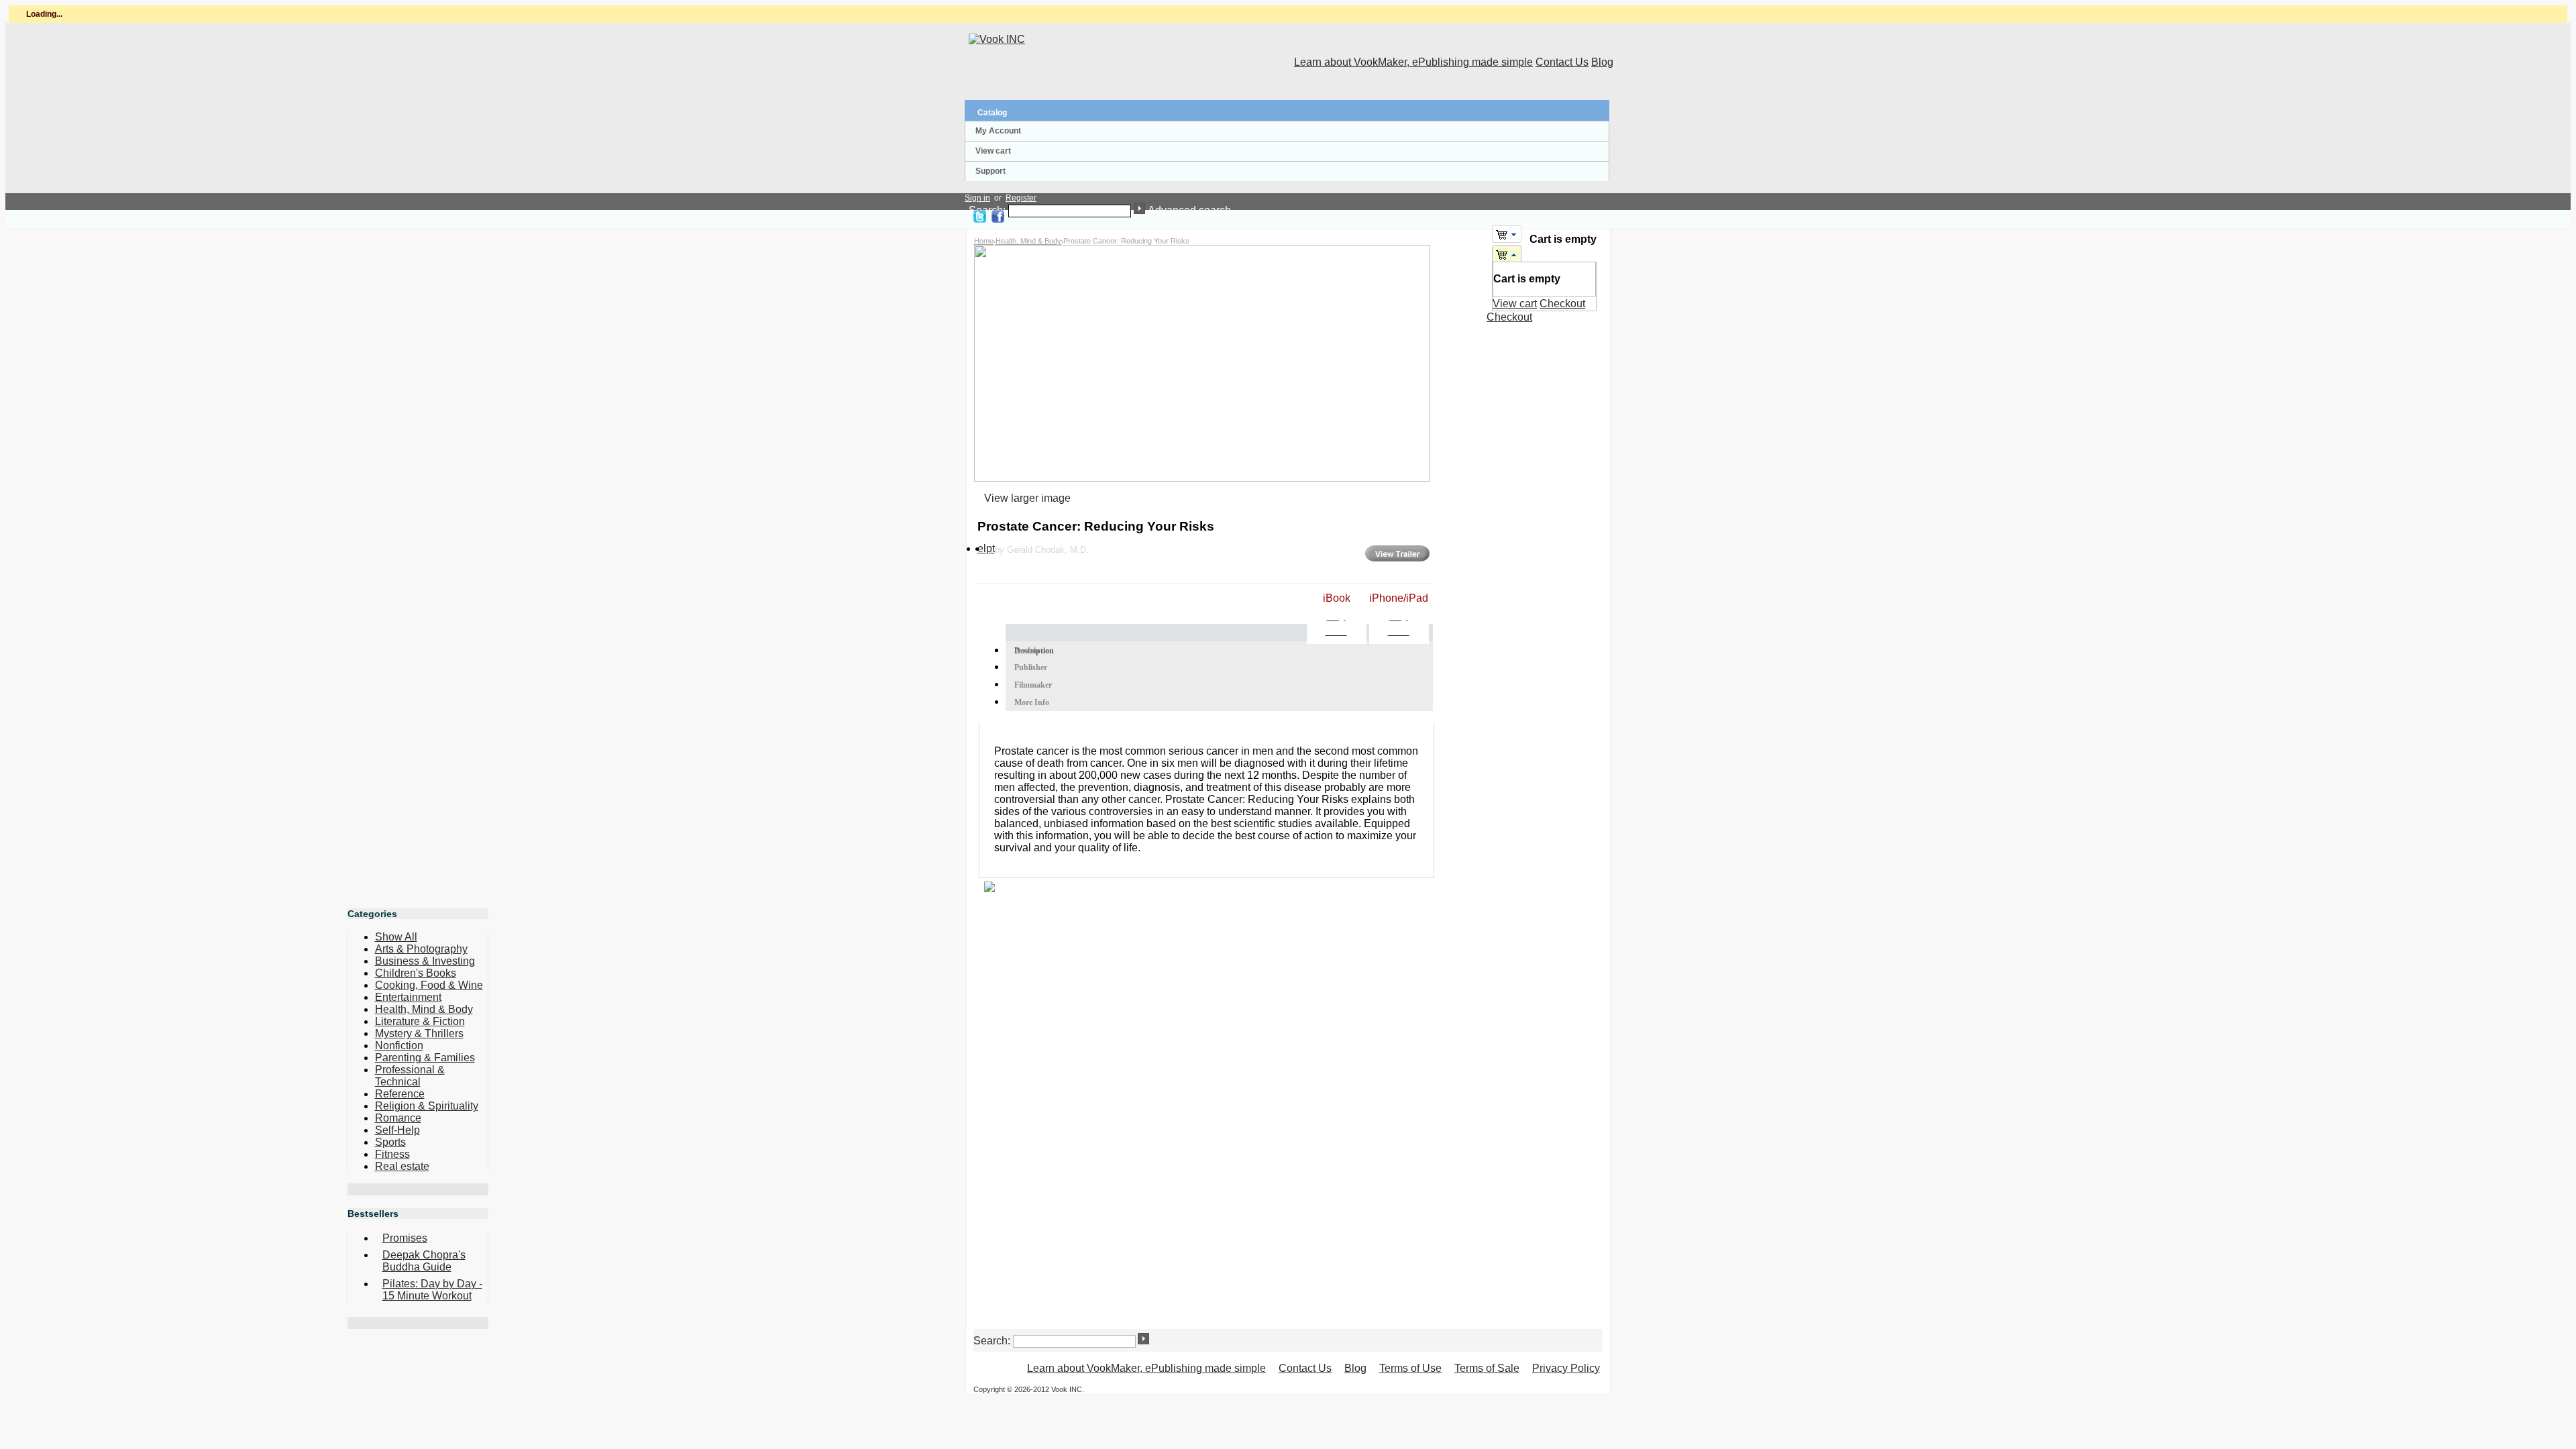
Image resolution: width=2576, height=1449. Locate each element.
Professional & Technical (410, 1076)
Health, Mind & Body (1028, 241)
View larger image (1027, 498)
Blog (1602, 62)
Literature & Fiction (420, 1021)
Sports (390, 1142)
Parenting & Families (425, 1058)
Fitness (392, 1154)
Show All (396, 937)
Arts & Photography (421, 949)
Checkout (1562, 304)
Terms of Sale (1487, 1368)
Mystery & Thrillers (419, 1033)
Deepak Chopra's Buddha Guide (424, 1261)
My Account (998, 131)
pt (990, 548)
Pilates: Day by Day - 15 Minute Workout (432, 1290)
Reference (400, 1094)
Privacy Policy (1566, 1368)
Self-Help (397, 1130)
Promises (405, 1238)
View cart (993, 151)
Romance (398, 1118)
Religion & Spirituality (427, 1106)
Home (984, 241)
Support (990, 171)
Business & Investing (425, 961)
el (982, 548)
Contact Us (1562, 62)
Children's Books (416, 973)
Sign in (977, 198)
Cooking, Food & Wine (429, 985)
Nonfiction (399, 1045)
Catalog (992, 113)
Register (1021, 198)
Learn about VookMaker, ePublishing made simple (1413, 62)
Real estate (402, 1166)
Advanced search (1189, 210)
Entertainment (408, 997)
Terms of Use (1410, 1368)
